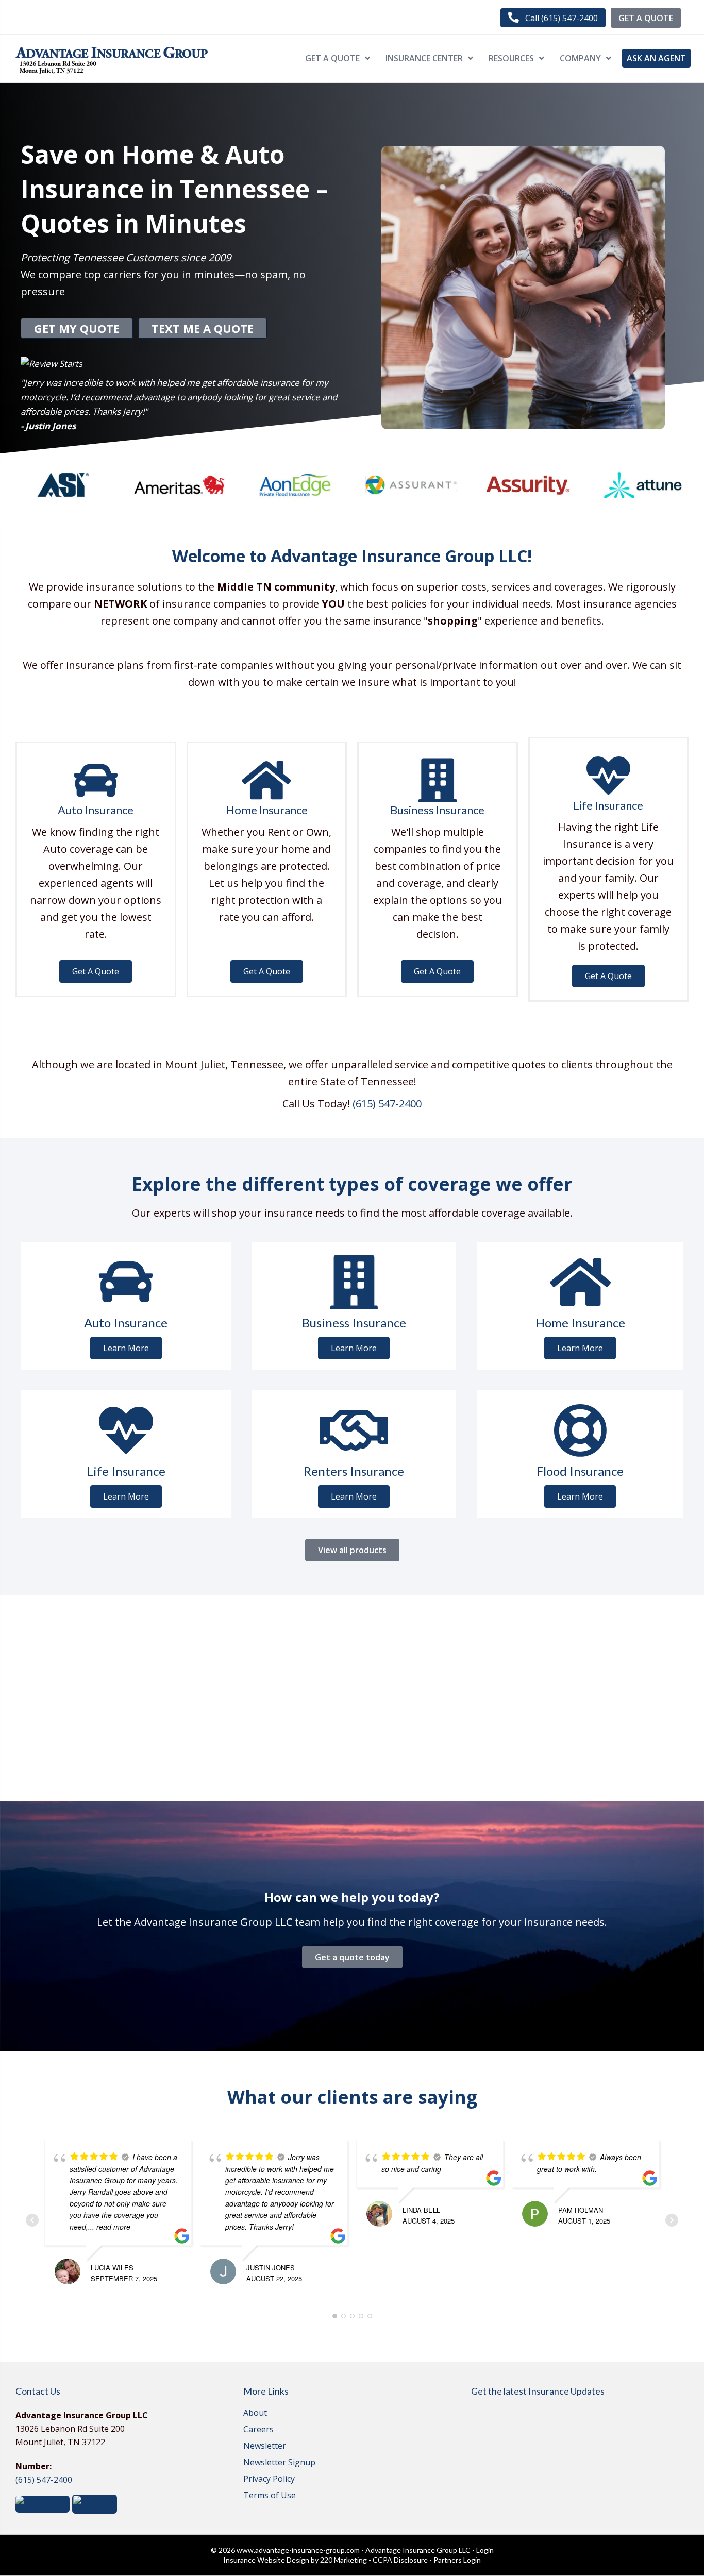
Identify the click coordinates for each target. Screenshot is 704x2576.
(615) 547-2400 (387, 1104)
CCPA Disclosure (400, 2560)
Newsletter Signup (279, 2463)
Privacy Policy (269, 2479)
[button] (553, 18)
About (255, 2413)
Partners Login (457, 2560)
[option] (63, 485)
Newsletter (265, 2446)
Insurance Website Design (266, 2560)
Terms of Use (270, 2496)
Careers (258, 2430)
